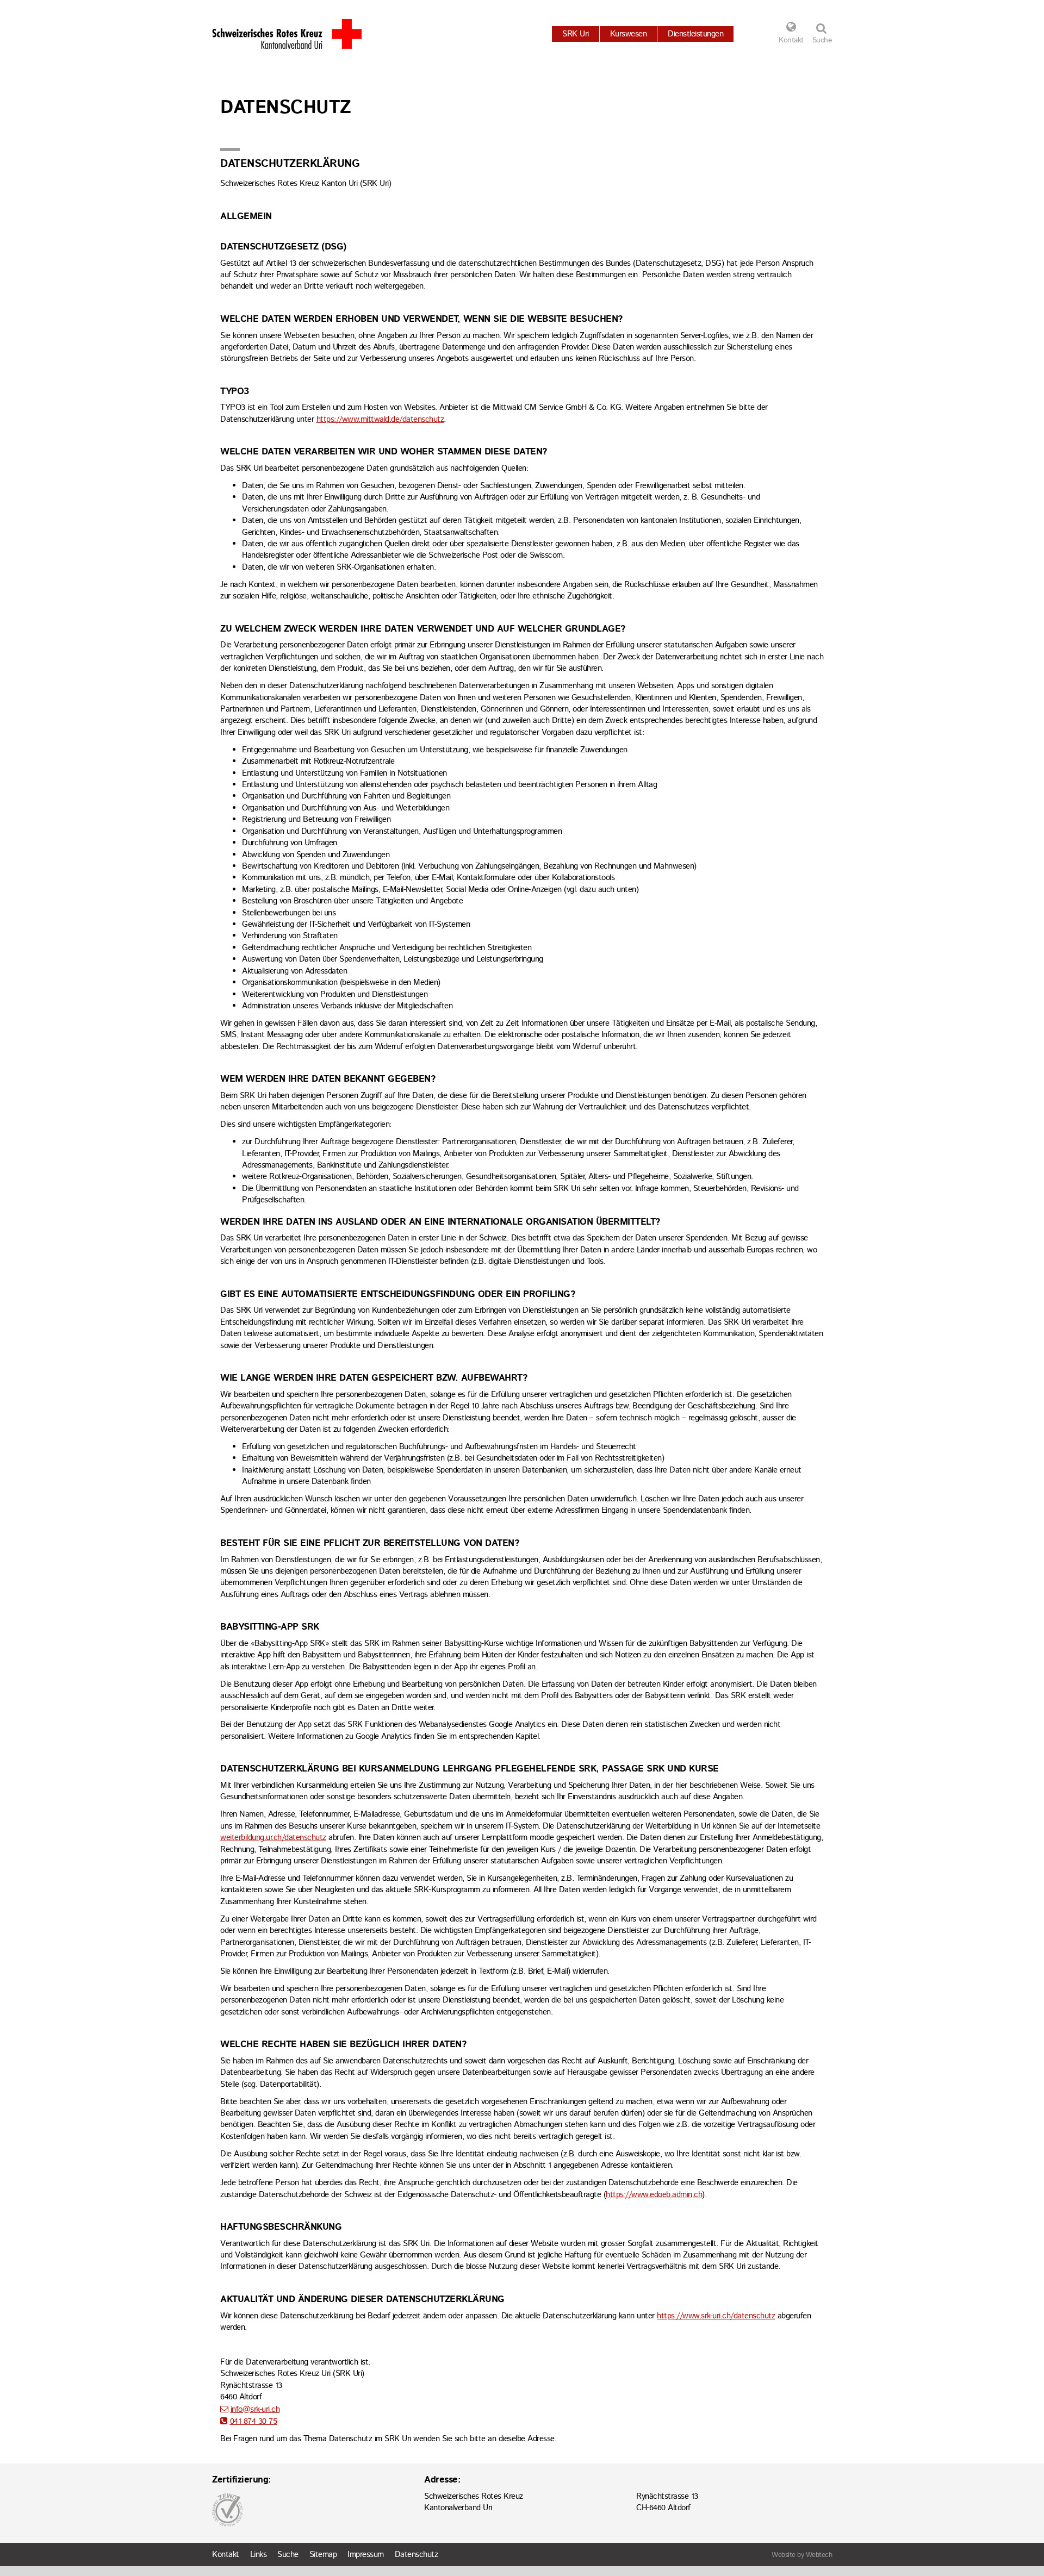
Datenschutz (417, 2555)
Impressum (366, 2555)
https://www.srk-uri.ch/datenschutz (716, 2316)
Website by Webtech (802, 2555)
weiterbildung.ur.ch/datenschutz (273, 1838)
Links (259, 2555)
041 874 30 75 (253, 2421)
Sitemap (323, 2555)
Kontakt (791, 40)
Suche (288, 2555)
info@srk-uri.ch (255, 2409)
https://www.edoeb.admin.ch (654, 2195)
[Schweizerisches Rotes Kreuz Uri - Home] (287, 34)
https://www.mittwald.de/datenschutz (380, 419)
